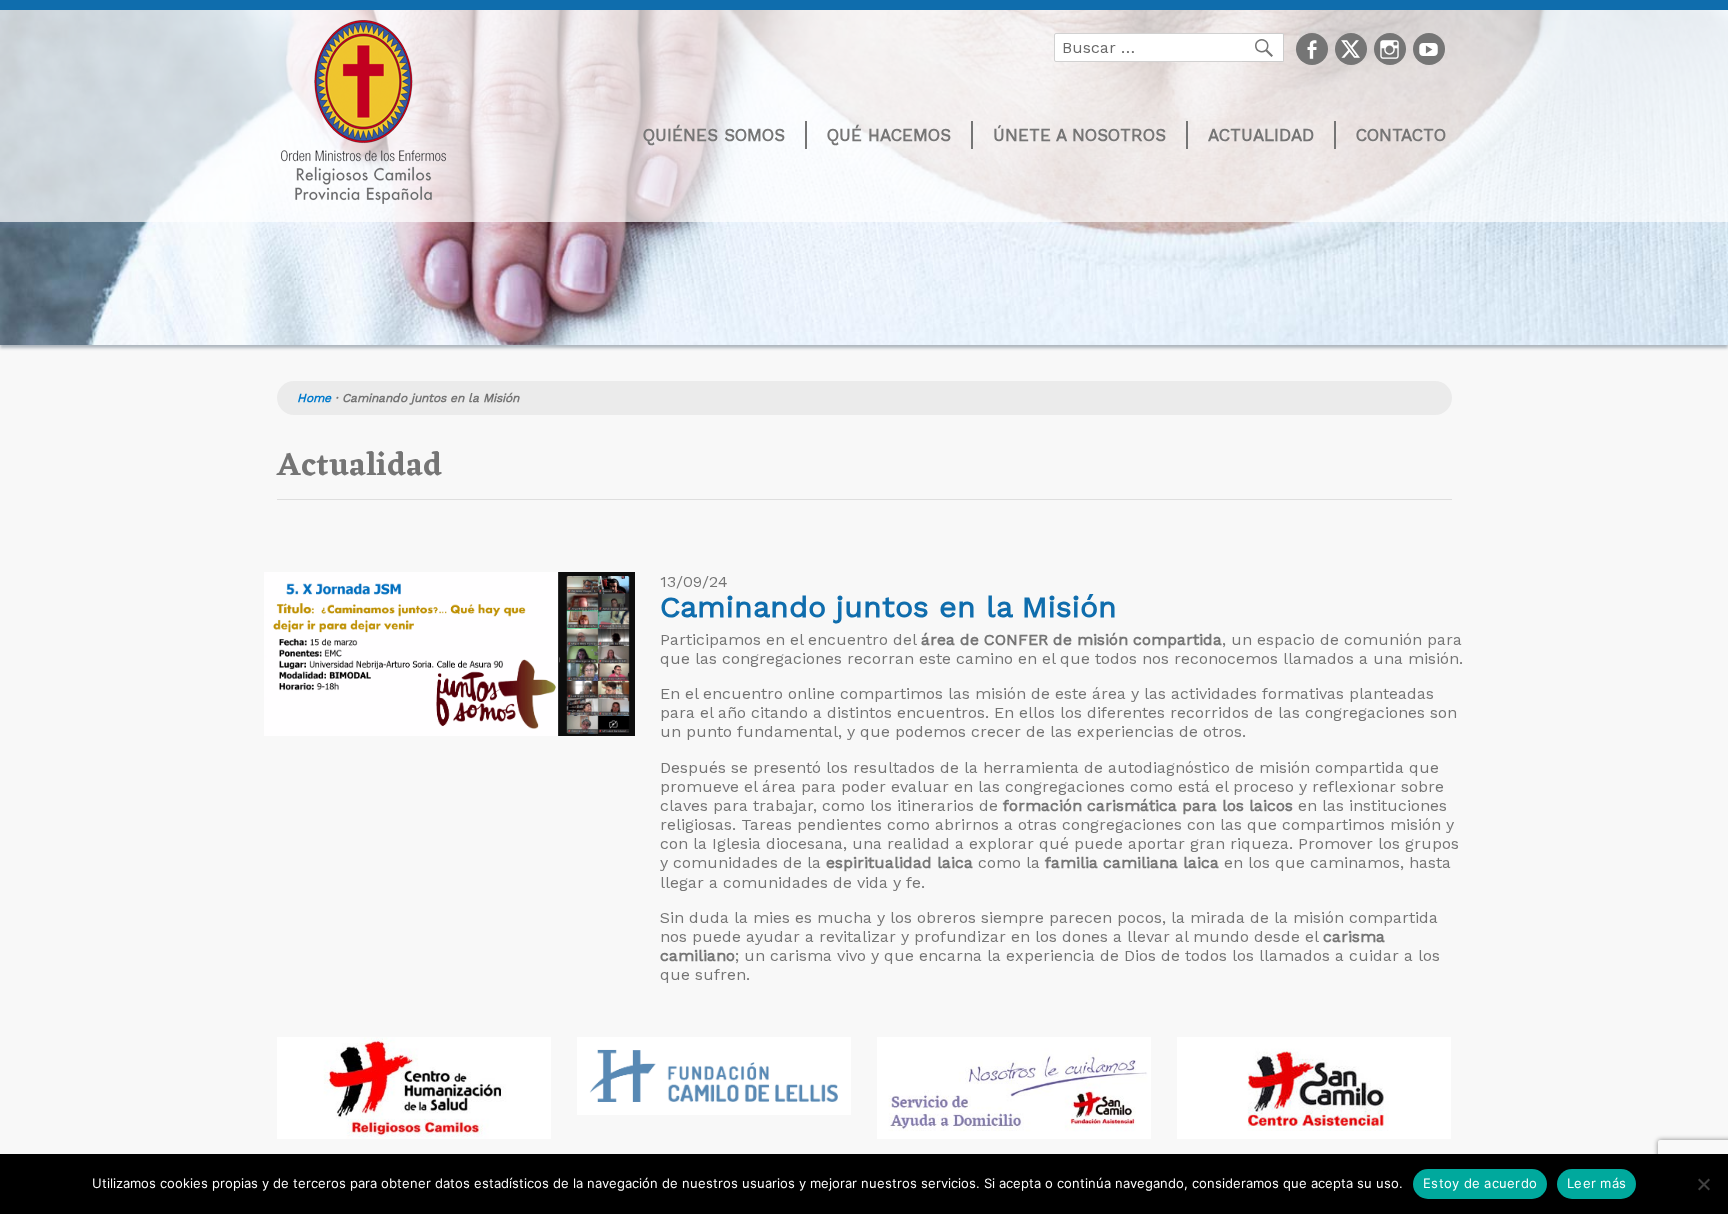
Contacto (1401, 135)
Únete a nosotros (1079, 135)
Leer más (1596, 1183)
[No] (1703, 1184)
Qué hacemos (889, 135)
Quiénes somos (714, 135)
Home (314, 398)
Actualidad (1261, 135)
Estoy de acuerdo (1480, 1183)
